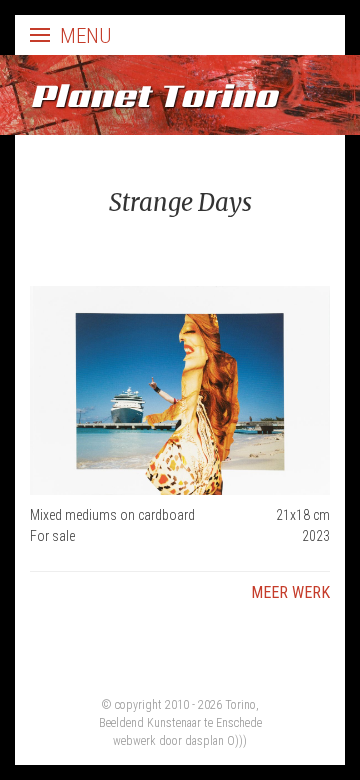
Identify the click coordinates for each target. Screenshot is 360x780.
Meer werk (290, 592)
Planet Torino (153, 95)
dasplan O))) (216, 741)
